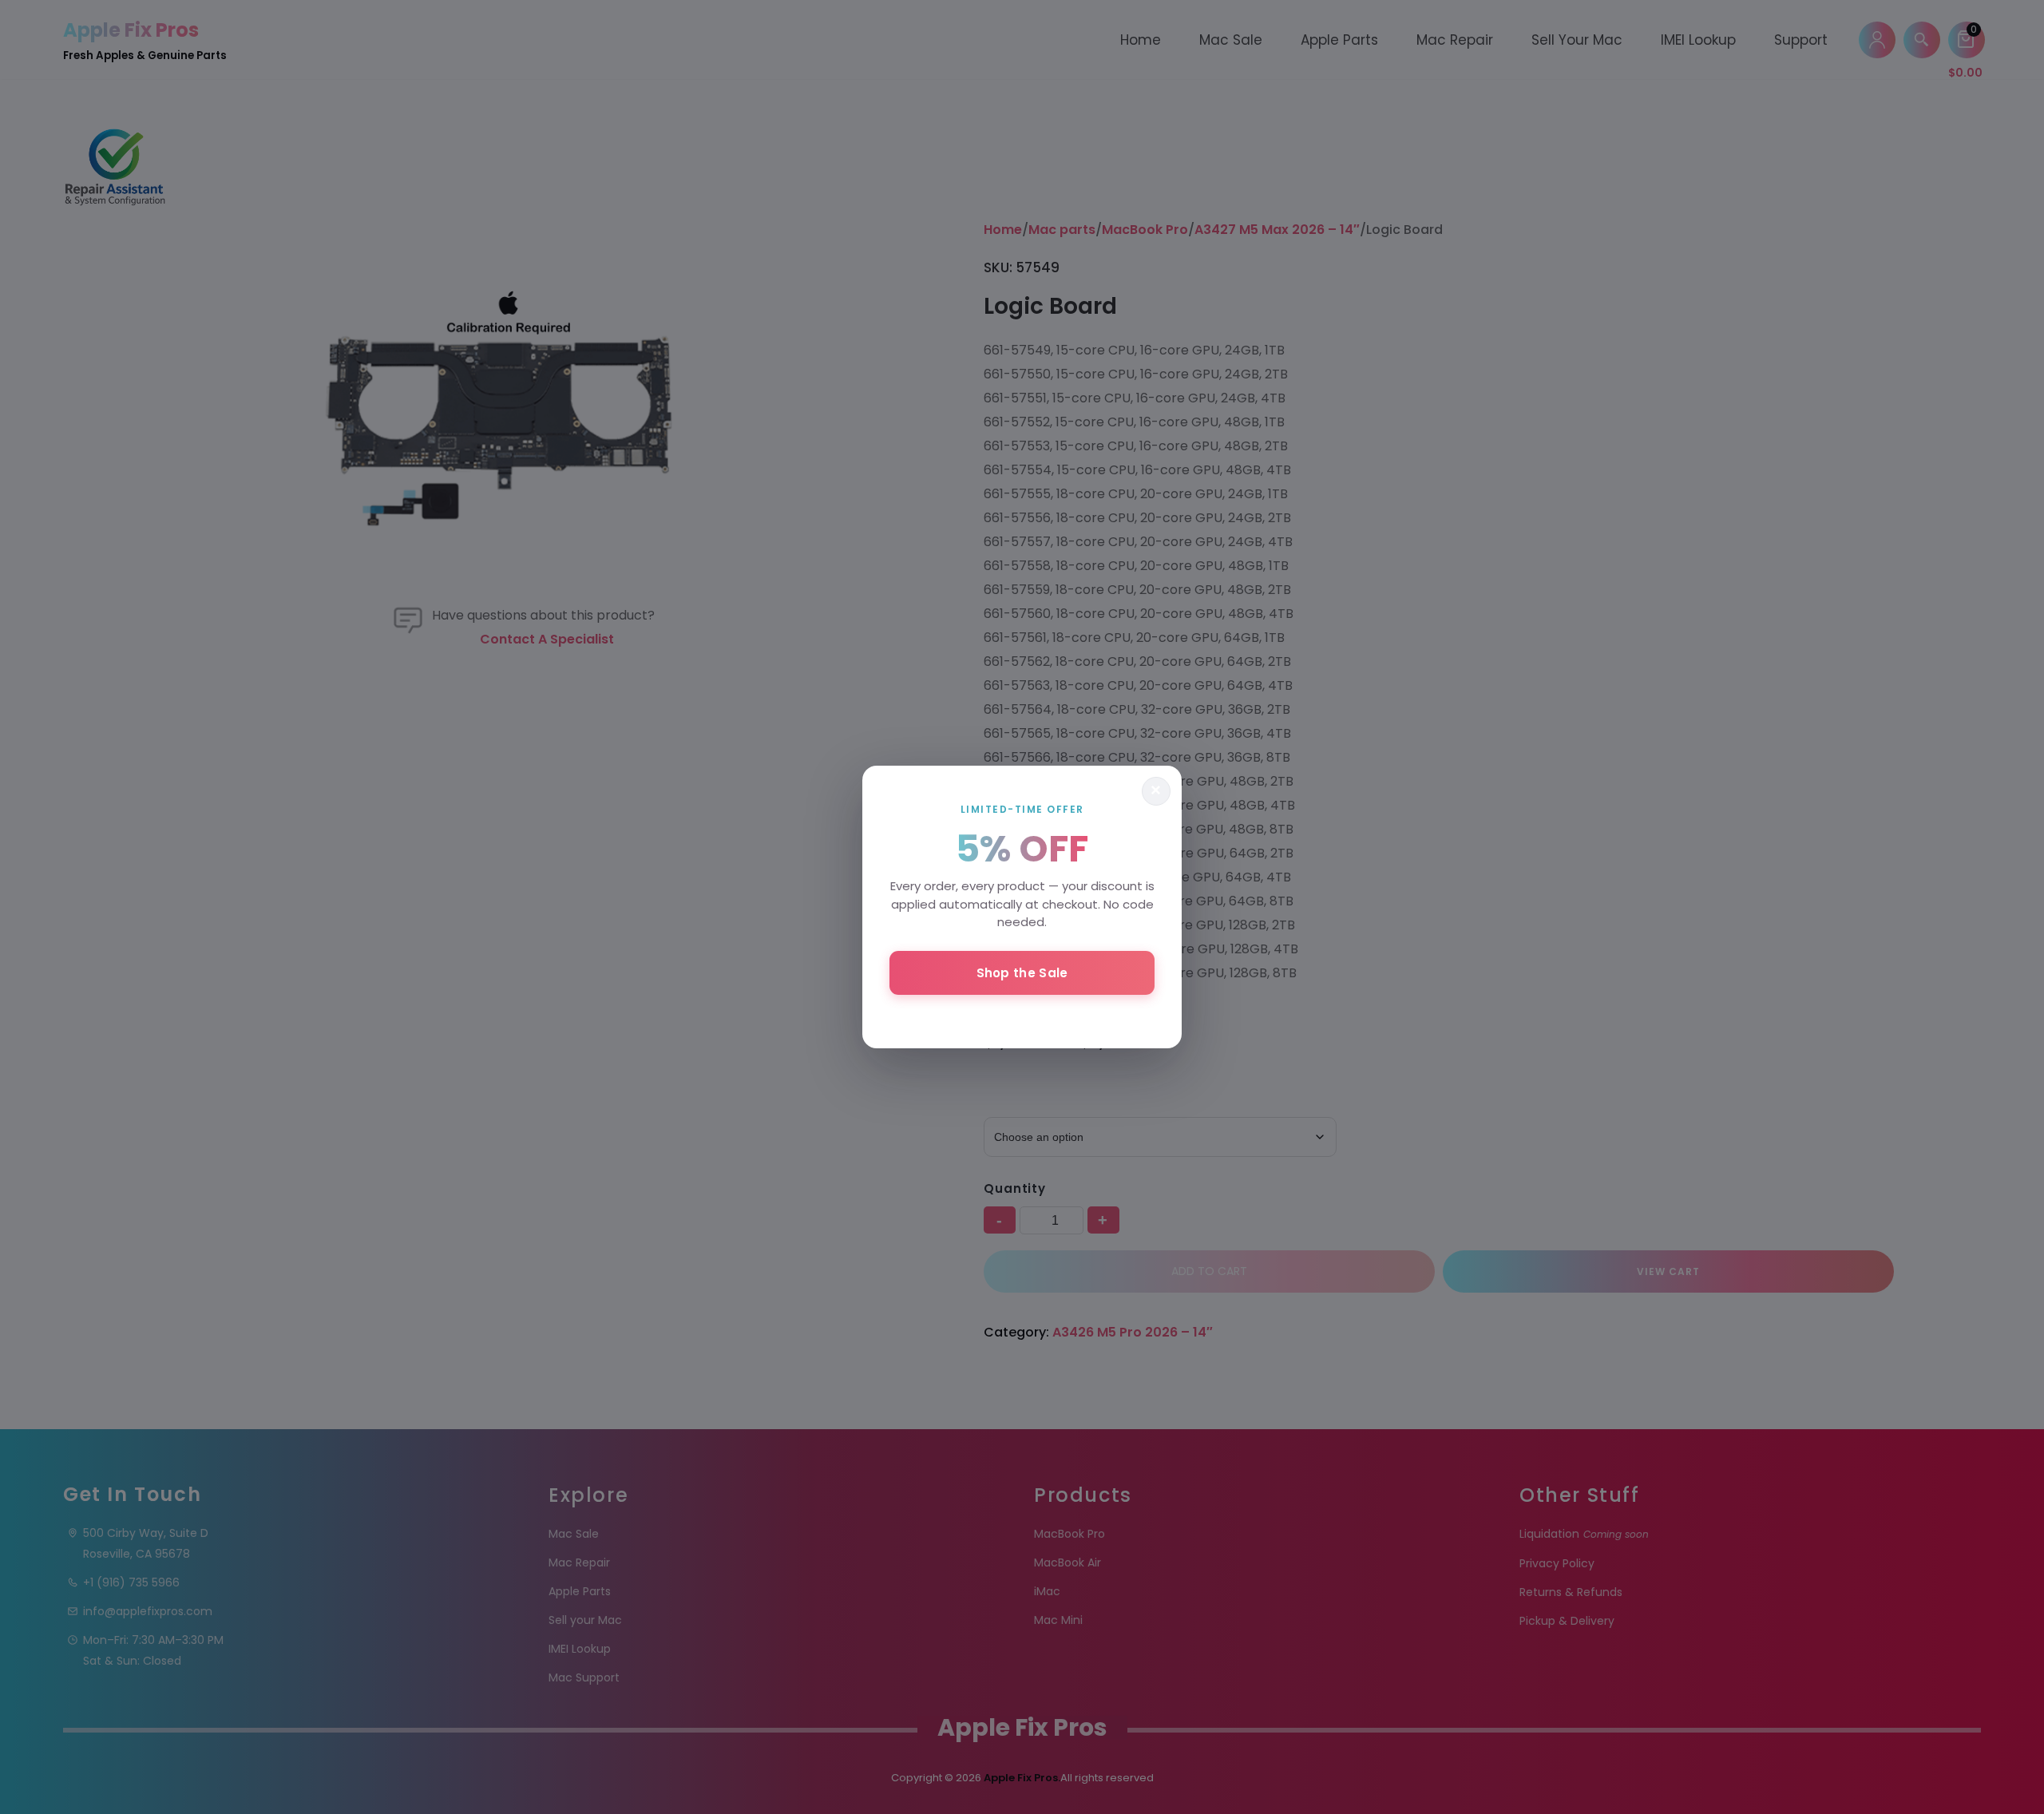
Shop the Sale (1022, 973)
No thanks (1022, 1016)
